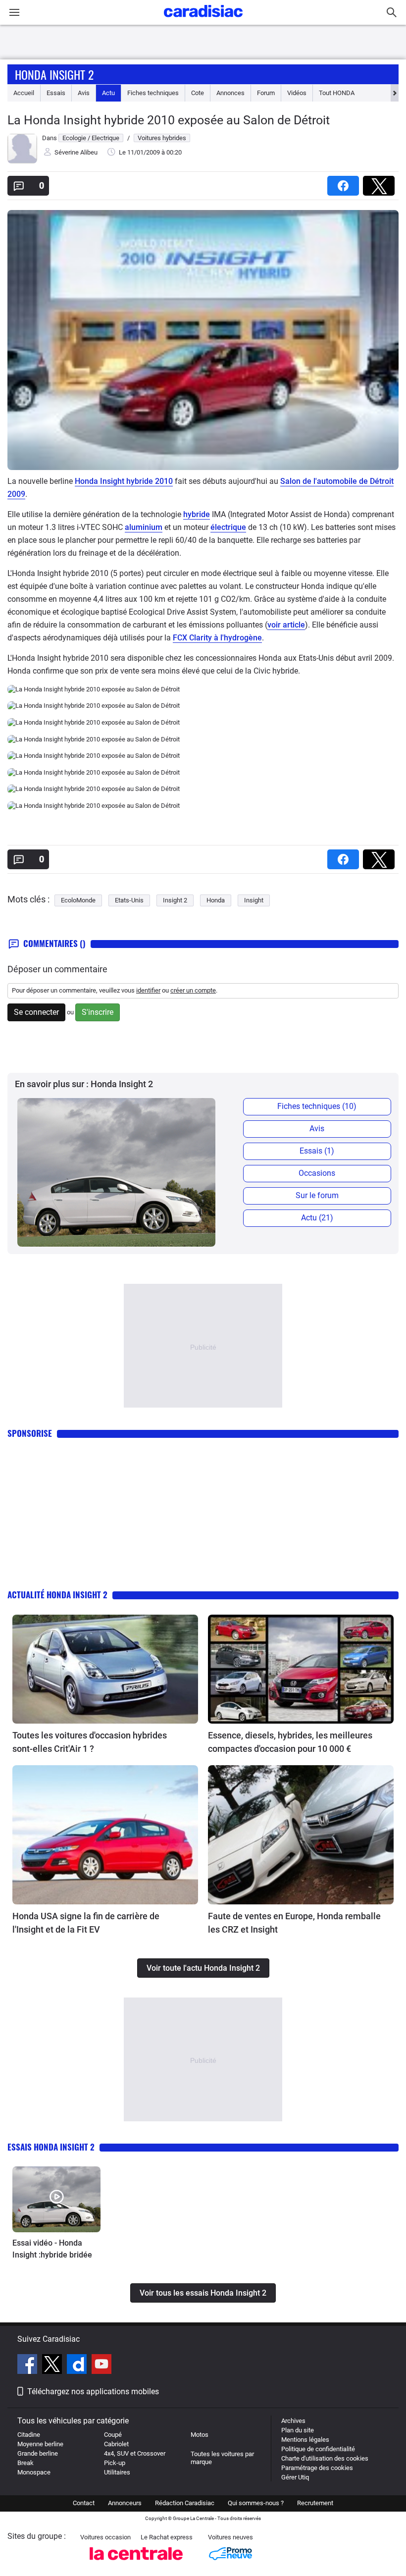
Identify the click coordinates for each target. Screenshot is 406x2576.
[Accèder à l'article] (105, 1669)
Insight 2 (175, 900)
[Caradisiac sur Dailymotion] (78, 2366)
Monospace (34, 2472)
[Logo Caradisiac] (203, 20)
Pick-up (115, 2463)
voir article (286, 625)
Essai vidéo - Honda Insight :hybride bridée (52, 2249)
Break (25, 2463)
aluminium (144, 527)
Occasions (317, 1173)
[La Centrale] (136, 2563)
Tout (337, 93)
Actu (108, 93)
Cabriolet (116, 2444)
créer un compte (193, 990)
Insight (254, 900)
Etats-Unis (129, 900)
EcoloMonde (78, 900)
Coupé (113, 2435)
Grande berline (38, 2453)
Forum (266, 93)
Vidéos (297, 93)
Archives (293, 2421)
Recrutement (315, 2503)
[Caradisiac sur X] (53, 2366)
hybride (197, 514)
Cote (198, 93)
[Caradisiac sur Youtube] (101, 2366)
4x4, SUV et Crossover (135, 2453)
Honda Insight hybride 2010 (124, 481)
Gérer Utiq (295, 2477)
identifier (148, 990)
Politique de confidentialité (318, 2449)
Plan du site (298, 2430)
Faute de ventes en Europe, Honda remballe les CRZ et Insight (294, 1923)
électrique (228, 527)
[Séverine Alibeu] (22, 161)
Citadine (29, 2435)
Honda (216, 900)
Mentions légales (305, 2440)
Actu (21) (317, 1218)
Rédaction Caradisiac (185, 2503)
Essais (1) (317, 1151)
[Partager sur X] (381, 183)
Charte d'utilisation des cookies (325, 2458)
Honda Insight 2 (54, 74)
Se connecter (36, 1012)
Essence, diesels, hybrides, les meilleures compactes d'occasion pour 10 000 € (290, 1742)
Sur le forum (317, 1195)
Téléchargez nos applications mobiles (93, 2392)
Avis (84, 93)
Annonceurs (125, 2503)
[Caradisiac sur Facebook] (28, 2366)
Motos (200, 2435)
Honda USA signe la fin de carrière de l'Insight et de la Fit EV (86, 1923)
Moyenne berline (40, 2444)
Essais (56, 93)
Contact (84, 2503)
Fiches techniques (153, 93)
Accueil (24, 93)
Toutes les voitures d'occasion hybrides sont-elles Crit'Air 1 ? (90, 1742)
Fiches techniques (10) (317, 1106)
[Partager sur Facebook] (345, 183)
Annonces (230, 93)
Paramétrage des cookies (317, 2468)
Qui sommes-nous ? (256, 2503)
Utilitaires (117, 2472)
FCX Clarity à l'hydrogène (217, 638)
